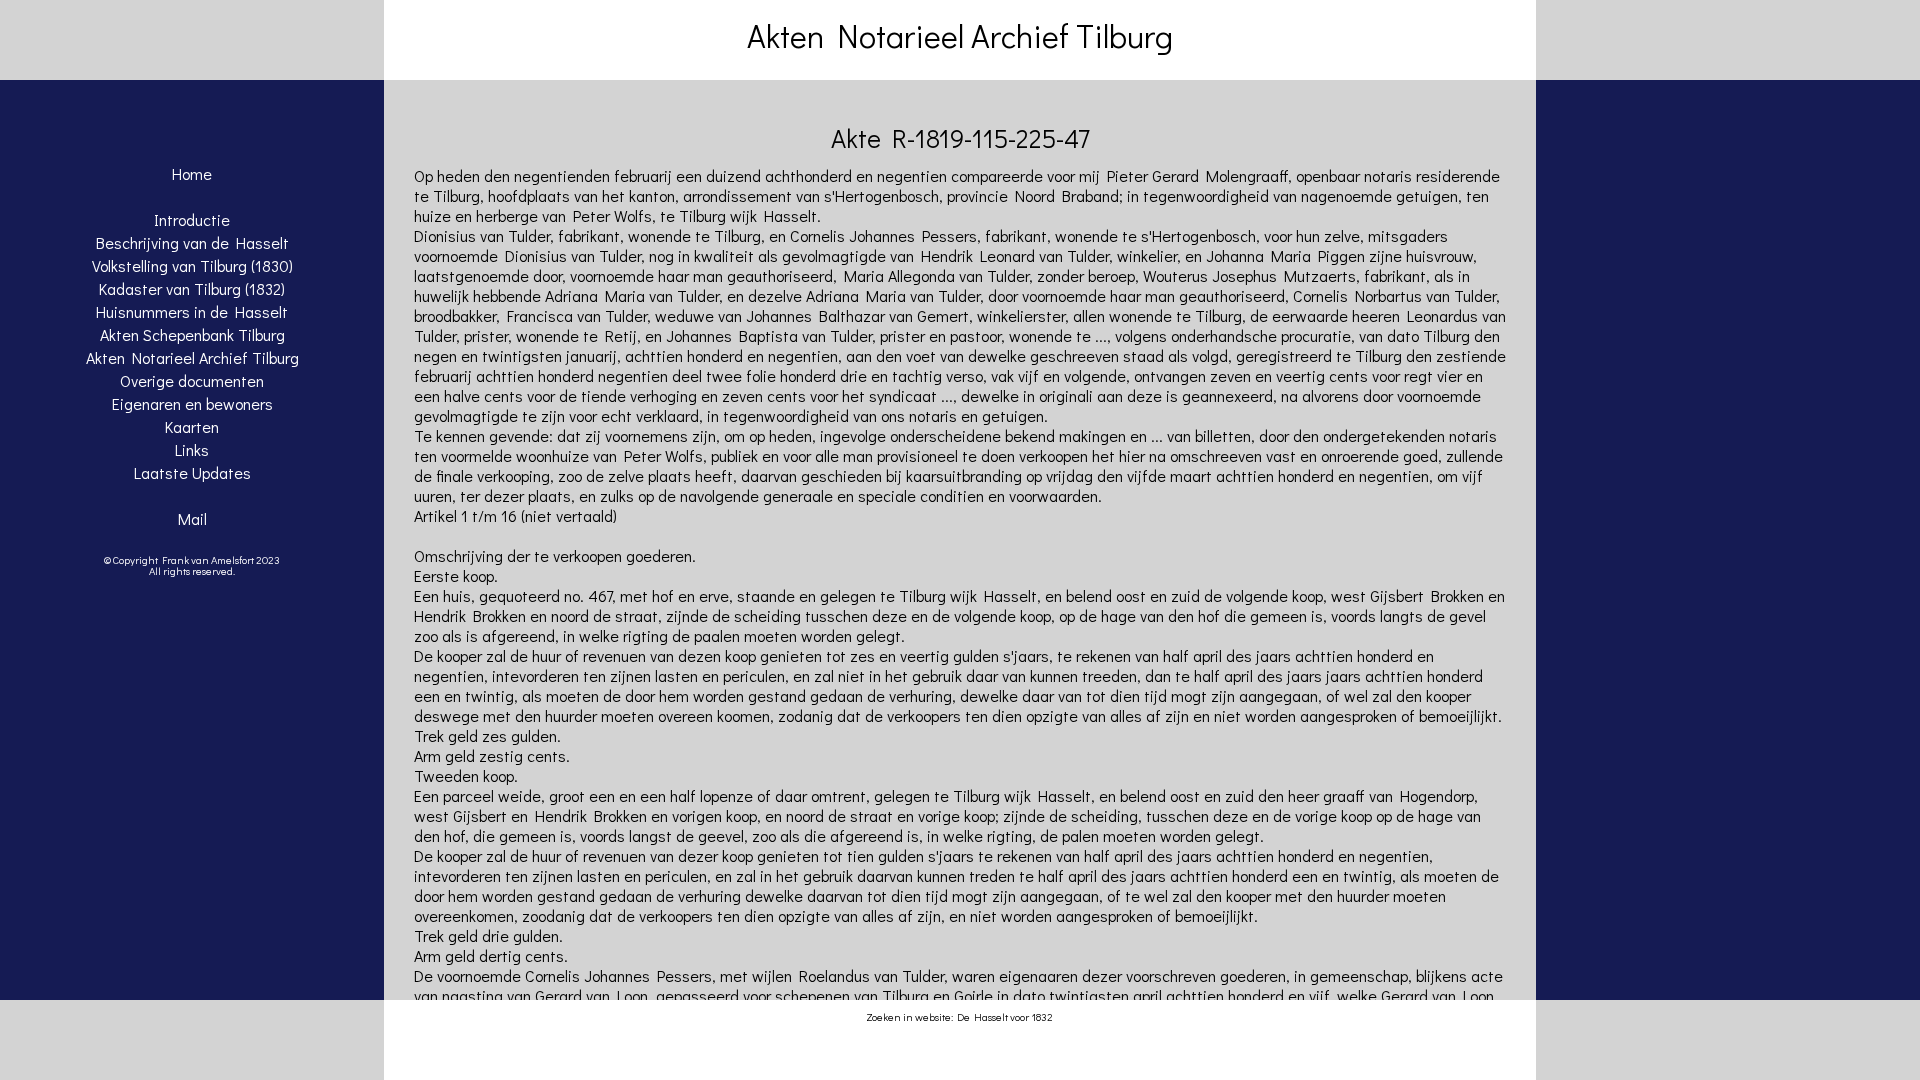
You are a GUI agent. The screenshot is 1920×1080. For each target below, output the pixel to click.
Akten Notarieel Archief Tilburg (192, 357)
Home (192, 173)
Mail (192, 518)
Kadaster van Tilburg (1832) (192, 288)
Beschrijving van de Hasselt (192, 242)
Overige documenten (192, 380)
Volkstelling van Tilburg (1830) (192, 265)
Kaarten (192, 426)
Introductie (192, 219)
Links (192, 449)
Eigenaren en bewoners (192, 403)
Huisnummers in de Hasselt (192, 311)
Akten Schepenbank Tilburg (192, 334)
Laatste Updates (192, 472)
